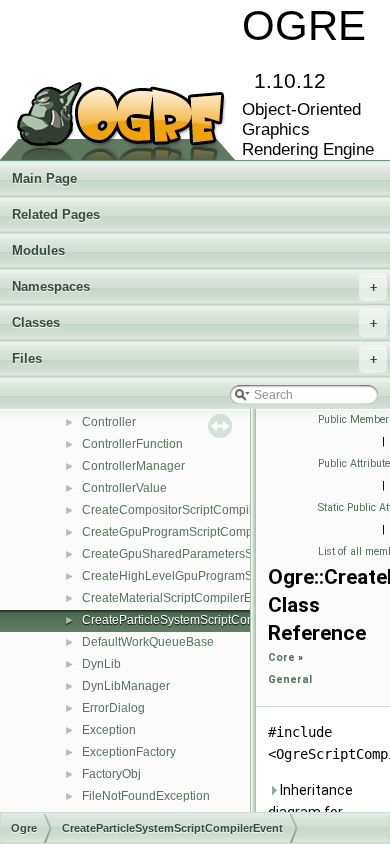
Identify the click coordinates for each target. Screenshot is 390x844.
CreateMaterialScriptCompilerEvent (178, 598)
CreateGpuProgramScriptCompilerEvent (191, 532)
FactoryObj (111, 774)
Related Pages (56, 214)
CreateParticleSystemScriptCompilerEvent (197, 620)
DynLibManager (126, 686)
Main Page (44, 178)
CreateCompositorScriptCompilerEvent (188, 510)
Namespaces (194, 286)
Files (194, 358)
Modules (38, 250)
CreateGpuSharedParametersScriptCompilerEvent (219, 554)
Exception (109, 730)
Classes (194, 322)
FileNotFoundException (146, 796)
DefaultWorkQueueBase (148, 642)
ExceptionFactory (129, 752)
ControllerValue (124, 488)
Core (281, 657)
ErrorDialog (113, 708)
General (290, 679)
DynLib (101, 664)
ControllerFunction (132, 444)
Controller (109, 422)
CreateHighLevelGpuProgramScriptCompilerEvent (219, 576)
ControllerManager (133, 466)
